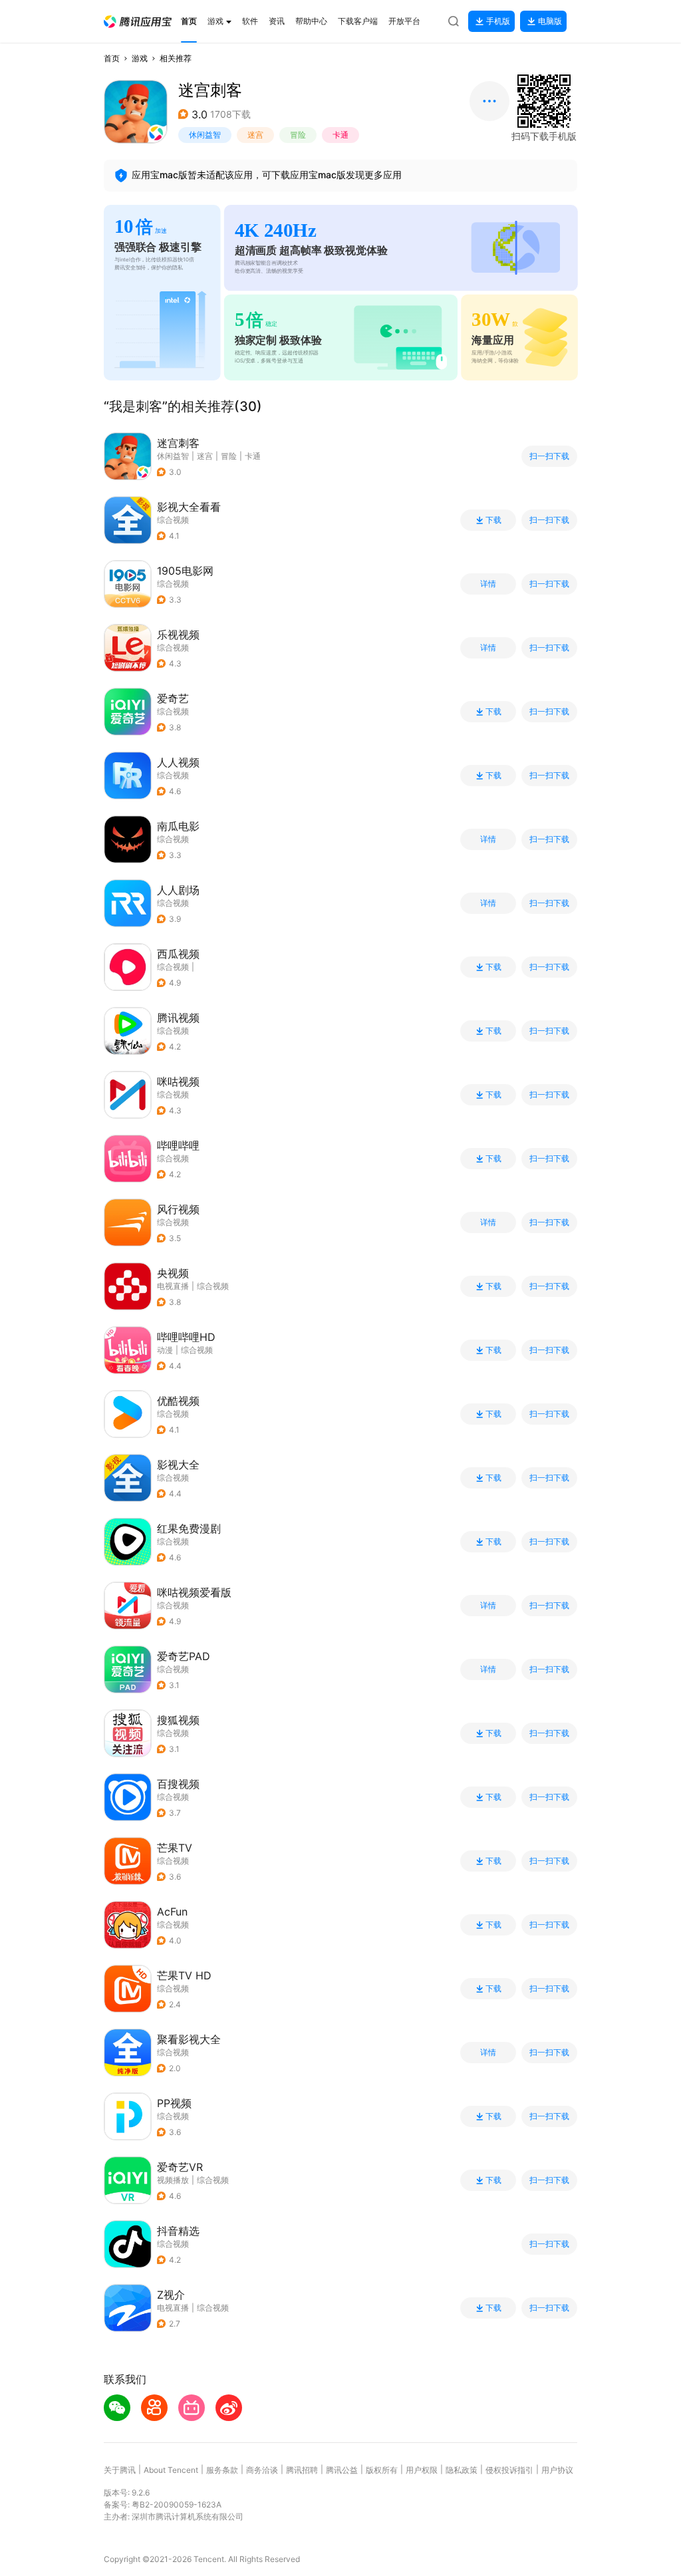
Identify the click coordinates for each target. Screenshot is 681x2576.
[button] (138, 22)
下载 (493, 520)
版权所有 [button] (382, 2470)
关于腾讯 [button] (120, 2470)
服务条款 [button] (222, 2470)
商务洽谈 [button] (262, 2470)
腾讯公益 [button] (342, 2470)
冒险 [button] (298, 135)
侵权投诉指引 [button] (509, 2470)
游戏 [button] (140, 58)
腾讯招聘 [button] (302, 2470)
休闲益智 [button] (205, 135)
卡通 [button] (340, 135)
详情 (488, 584)
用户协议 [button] (557, 2470)
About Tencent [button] (171, 2470)
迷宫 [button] (255, 135)
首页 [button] (112, 58)
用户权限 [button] (422, 2470)
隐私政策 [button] (462, 2470)
